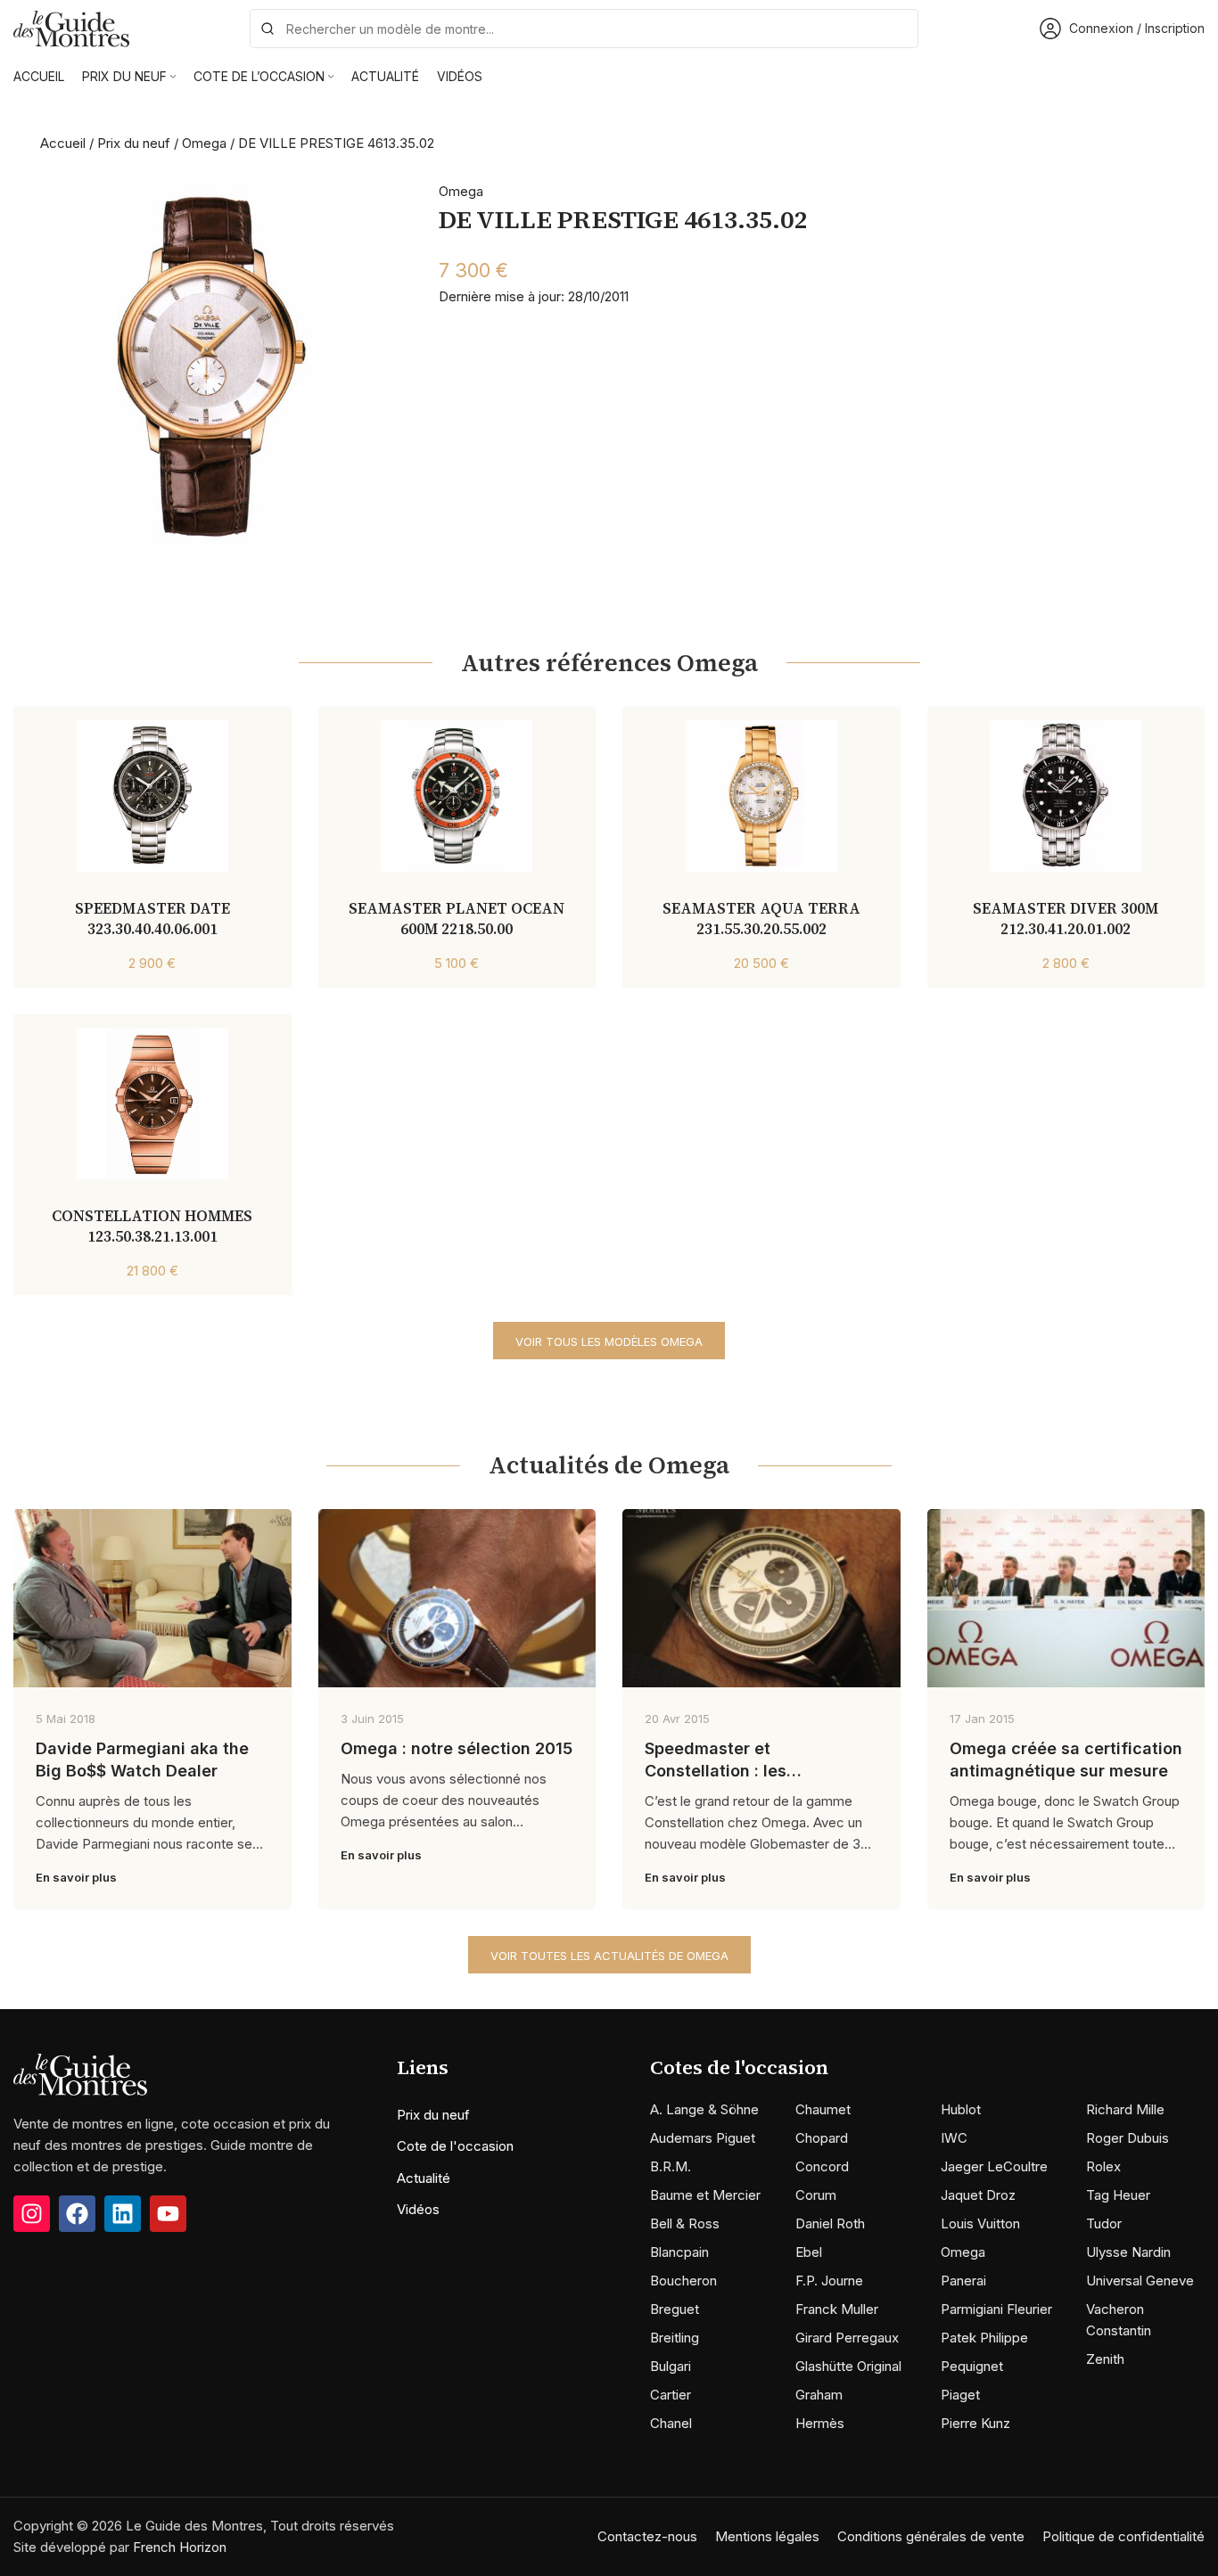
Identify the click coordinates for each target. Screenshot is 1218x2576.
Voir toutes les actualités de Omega (609, 1956)
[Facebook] (77, 2214)
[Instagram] (32, 2214)
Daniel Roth (830, 2223)
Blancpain (679, 2252)
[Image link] (80, 2074)
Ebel (809, 2252)
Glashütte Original (848, 2366)
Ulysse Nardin (1128, 2252)
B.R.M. (671, 2166)
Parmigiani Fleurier (996, 2309)
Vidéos (418, 2209)
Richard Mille (1125, 2109)
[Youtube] (168, 2214)
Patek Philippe (984, 2338)
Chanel (671, 2423)
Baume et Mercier (705, 2195)
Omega (204, 143)
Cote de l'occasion (455, 2146)
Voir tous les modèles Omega (609, 1341)
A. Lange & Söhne (704, 2109)
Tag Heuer (1118, 2195)
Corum (816, 2195)
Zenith (1105, 2359)
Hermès (820, 2423)
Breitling (675, 2338)
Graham (819, 2395)
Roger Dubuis (1127, 2138)
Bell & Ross (685, 2223)
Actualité (424, 2178)
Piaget (960, 2395)
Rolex (1103, 2166)
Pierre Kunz (975, 2423)
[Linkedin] (123, 2214)
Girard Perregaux (847, 2338)
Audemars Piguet (703, 2138)
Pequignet (972, 2366)
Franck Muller (837, 2309)
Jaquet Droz (978, 2195)
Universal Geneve (1140, 2281)
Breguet (675, 2309)
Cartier (671, 2395)
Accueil (63, 143)
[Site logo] (71, 27)
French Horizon (180, 2547)
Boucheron (683, 2281)
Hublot (961, 2109)
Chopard (822, 2138)
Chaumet (823, 2109)
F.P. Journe (829, 2281)
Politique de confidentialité (1123, 2536)
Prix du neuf (134, 143)
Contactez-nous (647, 2536)
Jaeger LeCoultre (994, 2166)
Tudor (1104, 2223)
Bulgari (671, 2366)
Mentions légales (767, 2536)
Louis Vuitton (980, 2223)
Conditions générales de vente (931, 2536)
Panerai (963, 2281)
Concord (822, 2166)
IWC (954, 2138)
